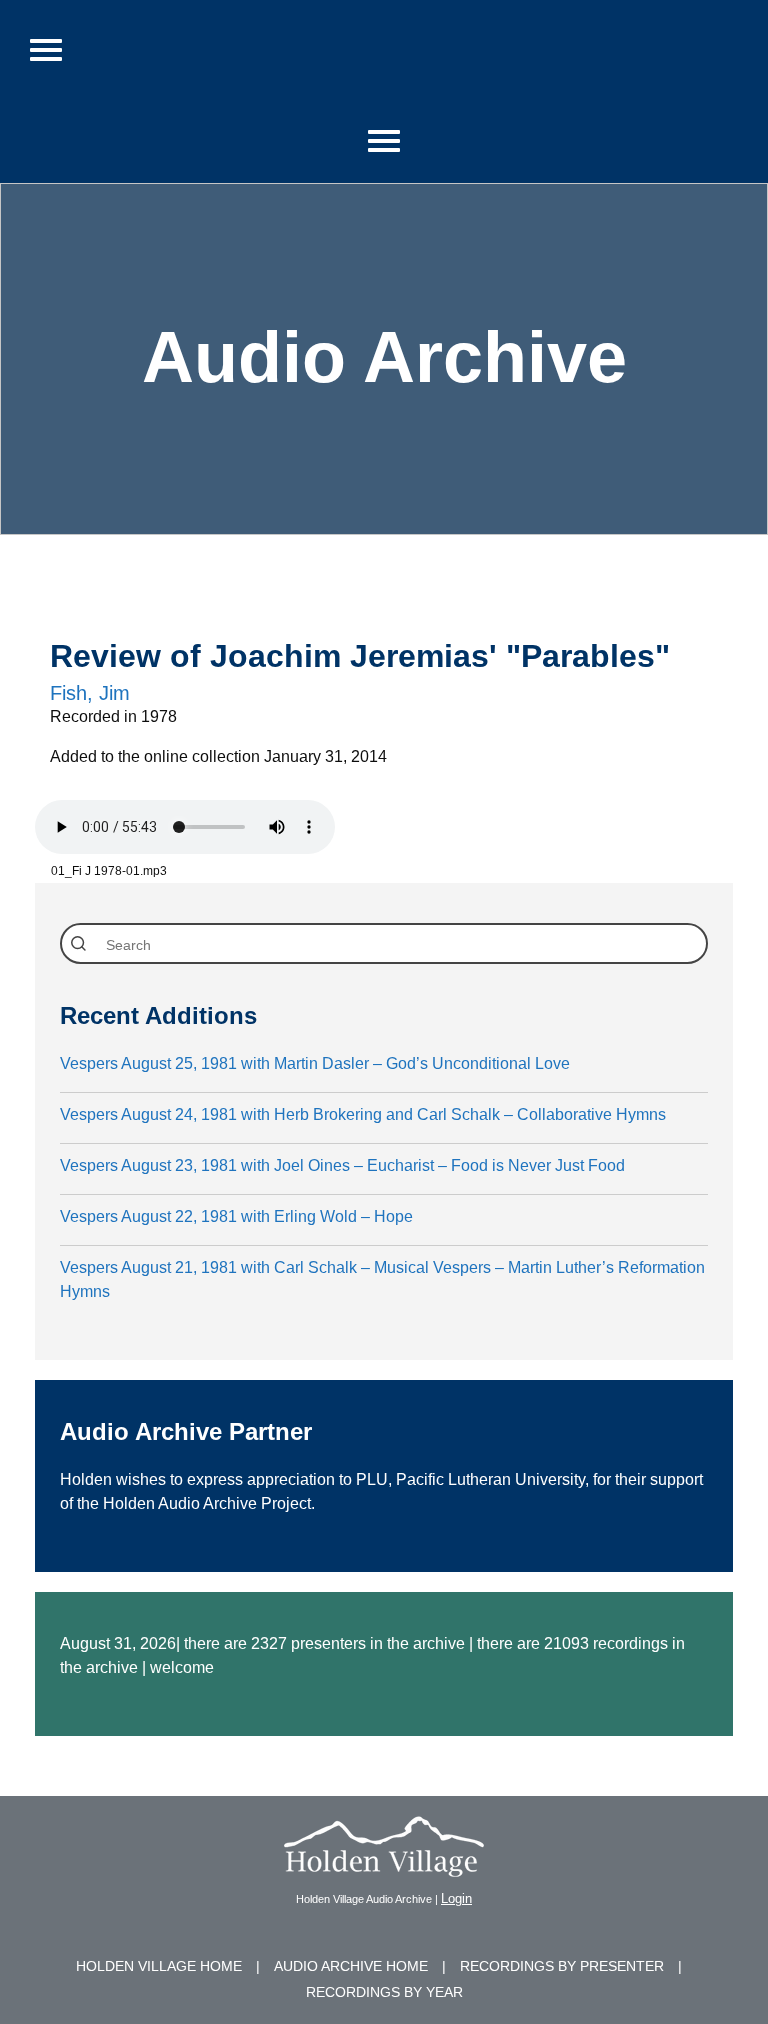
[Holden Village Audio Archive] (384, 1864)
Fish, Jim (90, 693)
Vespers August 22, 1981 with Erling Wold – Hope (236, 1216)
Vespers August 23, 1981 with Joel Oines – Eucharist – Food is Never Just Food (342, 1165)
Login (456, 1898)
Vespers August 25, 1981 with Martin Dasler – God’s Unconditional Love (315, 1063)
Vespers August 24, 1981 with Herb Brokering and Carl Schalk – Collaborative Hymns (363, 1114)
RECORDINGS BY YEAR (384, 1992)
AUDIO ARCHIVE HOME (351, 1966)
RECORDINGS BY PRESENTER (562, 1966)
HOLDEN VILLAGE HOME (159, 1966)
